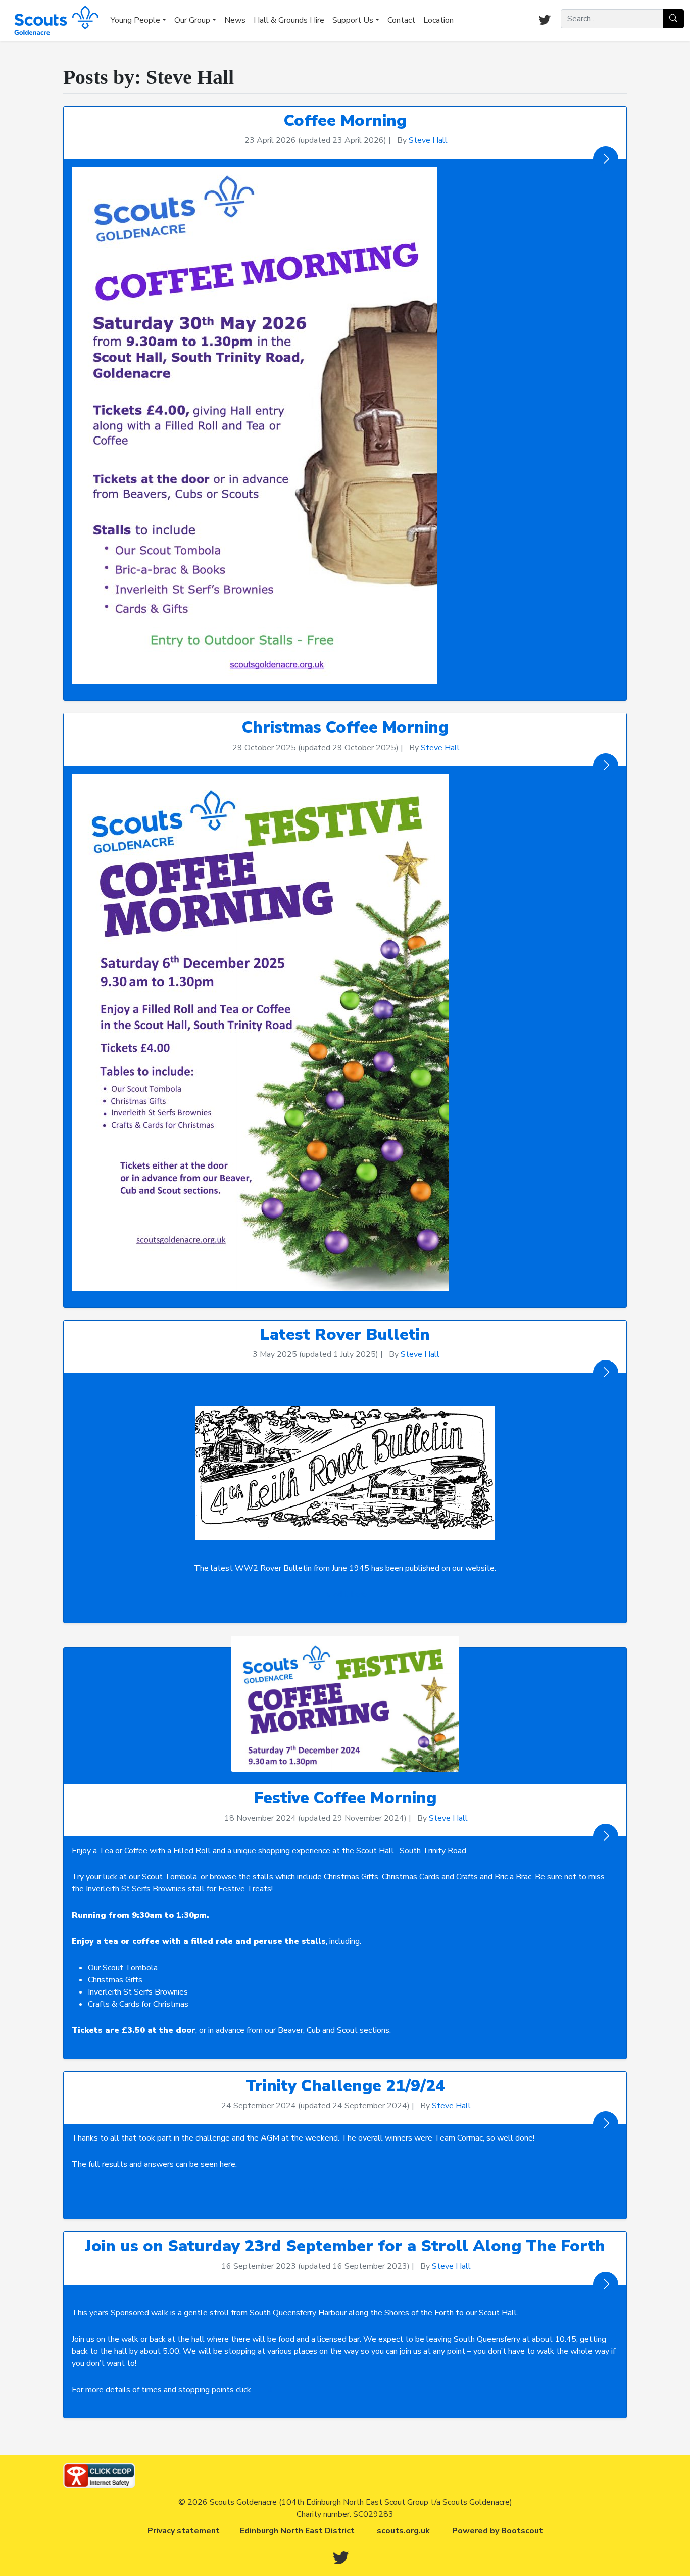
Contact (401, 20)
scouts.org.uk (403, 2531)
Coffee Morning (345, 120)
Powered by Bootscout (498, 2531)
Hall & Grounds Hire (289, 20)
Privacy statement (184, 2531)
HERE (264, 2390)
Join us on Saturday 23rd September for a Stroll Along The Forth (345, 2246)
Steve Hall (428, 140)
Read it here (345, 1594)
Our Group (192, 20)
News (235, 20)
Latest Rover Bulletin (345, 1334)
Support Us (353, 20)
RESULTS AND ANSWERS (345, 2191)
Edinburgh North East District (297, 2531)
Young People (135, 20)
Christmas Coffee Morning (345, 727)
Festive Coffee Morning (345, 1798)
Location (438, 20)
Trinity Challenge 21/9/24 (345, 2086)
